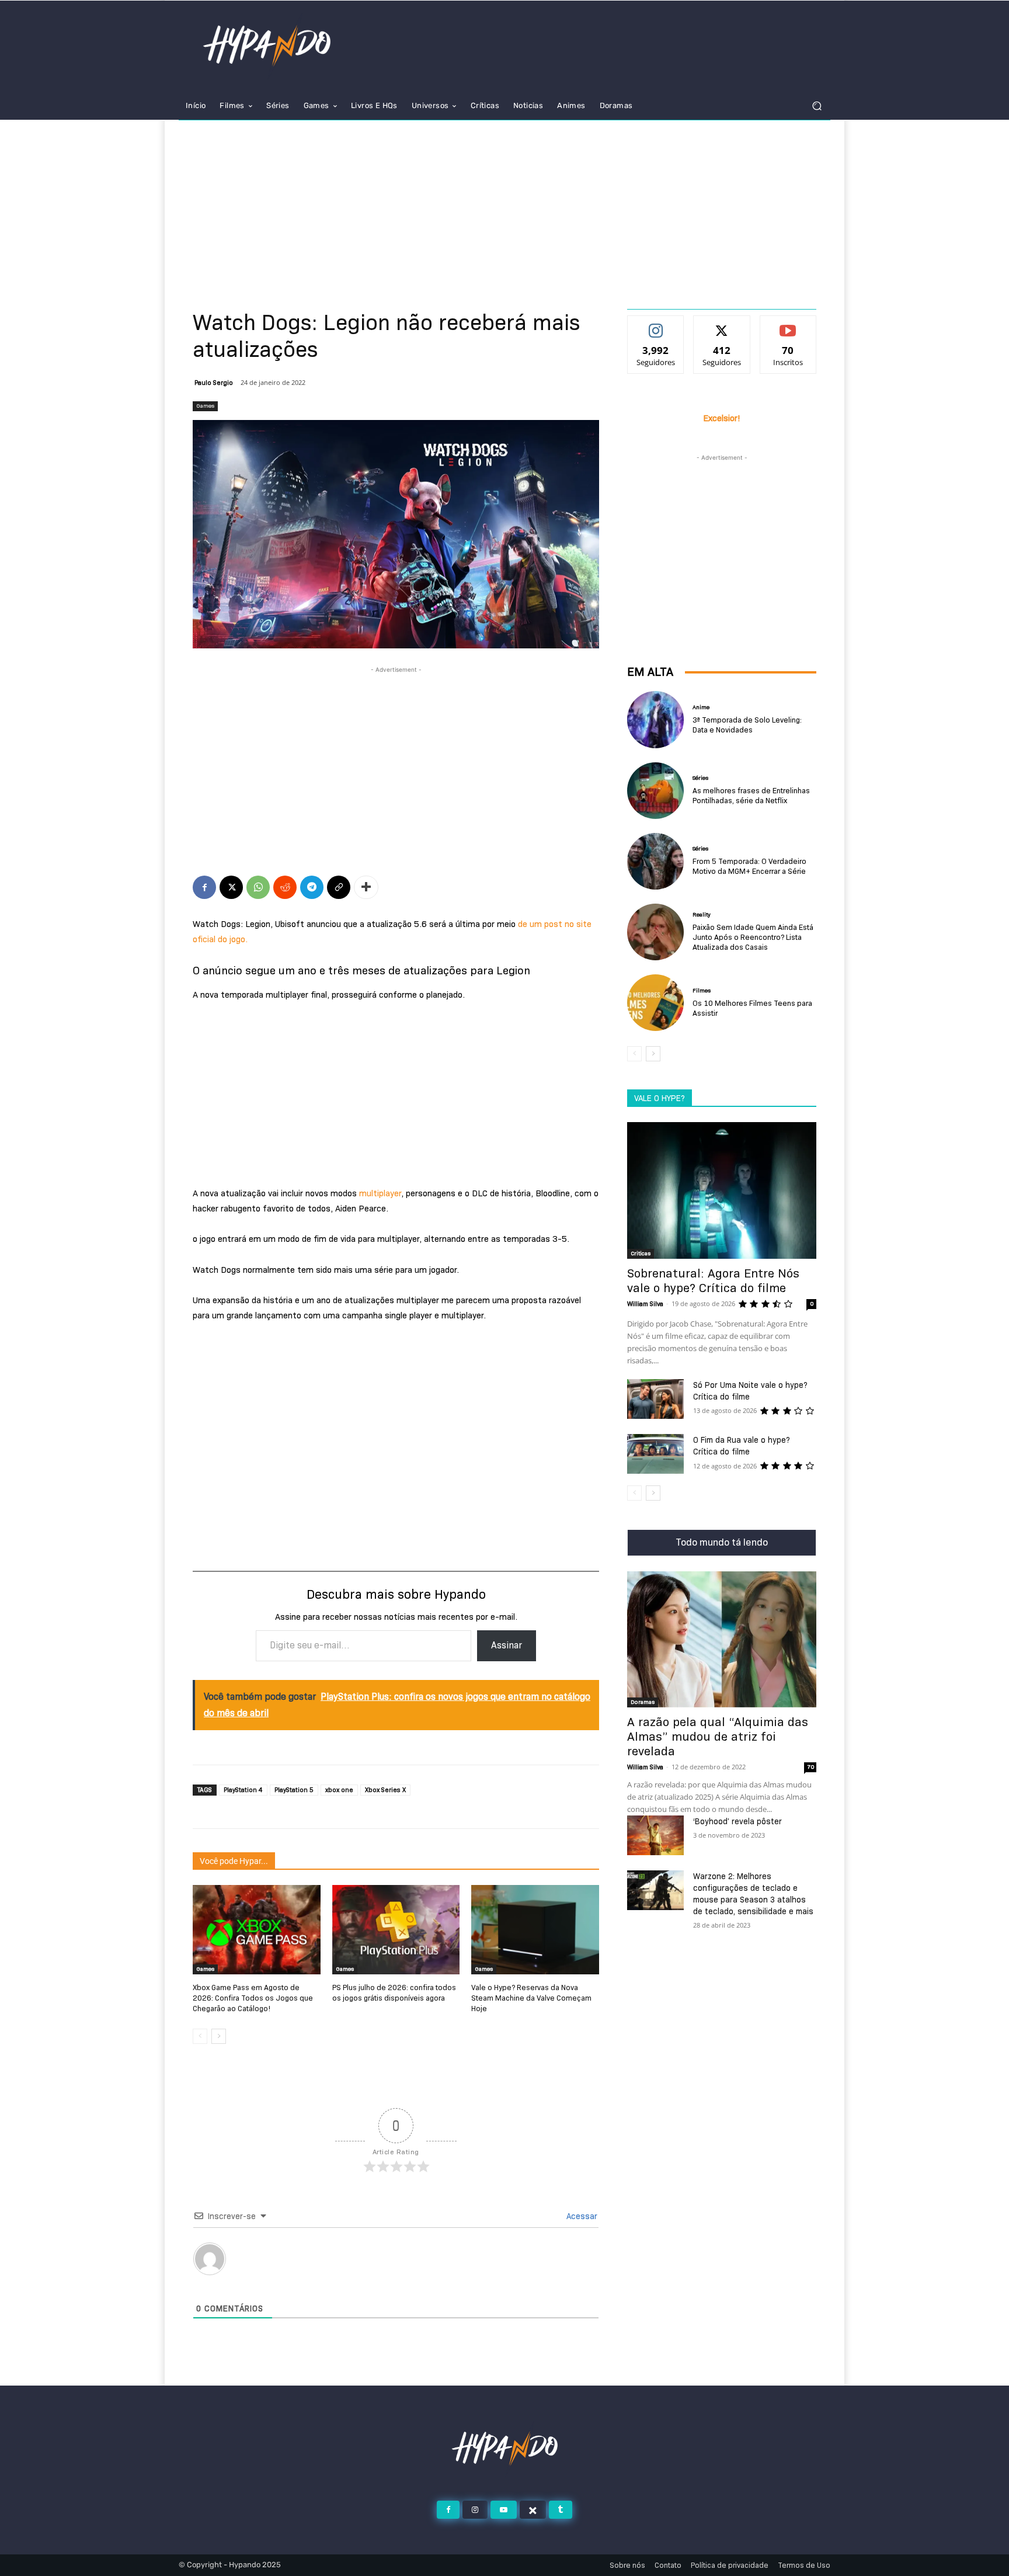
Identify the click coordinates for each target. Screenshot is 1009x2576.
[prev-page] (200, 2036)
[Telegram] (312, 887)
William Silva (645, 1304)
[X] (231, 887)
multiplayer (380, 1193)
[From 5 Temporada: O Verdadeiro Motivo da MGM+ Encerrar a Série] (655, 861)
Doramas (643, 1702)
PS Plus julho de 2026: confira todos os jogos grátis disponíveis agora (394, 1992)
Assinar (507, 1645)
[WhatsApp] (258, 887)
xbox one (339, 1790)
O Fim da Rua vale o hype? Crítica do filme (742, 1446)
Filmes (702, 991)
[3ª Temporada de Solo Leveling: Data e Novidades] (655, 719)
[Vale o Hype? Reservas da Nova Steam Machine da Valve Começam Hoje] (535, 1930)
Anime (701, 707)
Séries (700, 778)
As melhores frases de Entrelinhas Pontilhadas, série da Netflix (751, 795)
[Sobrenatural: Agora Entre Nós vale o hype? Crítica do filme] (722, 1190)
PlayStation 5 (294, 1790)
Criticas (641, 1253)
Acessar (581, 2216)
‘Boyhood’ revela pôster (737, 1821)
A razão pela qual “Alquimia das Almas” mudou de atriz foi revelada (718, 1737)
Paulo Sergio (214, 383)
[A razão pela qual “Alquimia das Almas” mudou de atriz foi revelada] (722, 1639)
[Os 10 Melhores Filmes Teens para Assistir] (655, 1003)
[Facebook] (204, 887)
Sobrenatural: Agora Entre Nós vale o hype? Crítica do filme (713, 1281)
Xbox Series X (385, 1790)
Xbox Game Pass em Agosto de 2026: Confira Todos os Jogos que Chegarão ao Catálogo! (253, 1998)
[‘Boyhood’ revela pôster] (655, 1835)
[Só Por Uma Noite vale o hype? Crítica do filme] (655, 1399)
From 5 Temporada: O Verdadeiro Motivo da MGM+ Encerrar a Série (749, 866)
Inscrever (788, 325)
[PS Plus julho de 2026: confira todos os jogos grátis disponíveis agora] (396, 1930)
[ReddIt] (285, 887)
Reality (702, 915)
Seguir (656, 325)
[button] (817, 106)
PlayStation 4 (243, 1790)
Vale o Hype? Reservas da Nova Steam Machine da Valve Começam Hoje (531, 1998)
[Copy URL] (339, 887)
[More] (366, 887)
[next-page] (219, 2036)
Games (205, 406)
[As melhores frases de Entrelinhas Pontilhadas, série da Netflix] (655, 791)
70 (810, 1767)
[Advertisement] (505, 208)
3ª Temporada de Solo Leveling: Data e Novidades (747, 725)
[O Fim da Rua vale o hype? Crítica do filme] (655, 1454)
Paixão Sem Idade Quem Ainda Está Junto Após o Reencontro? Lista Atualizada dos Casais (753, 937)
